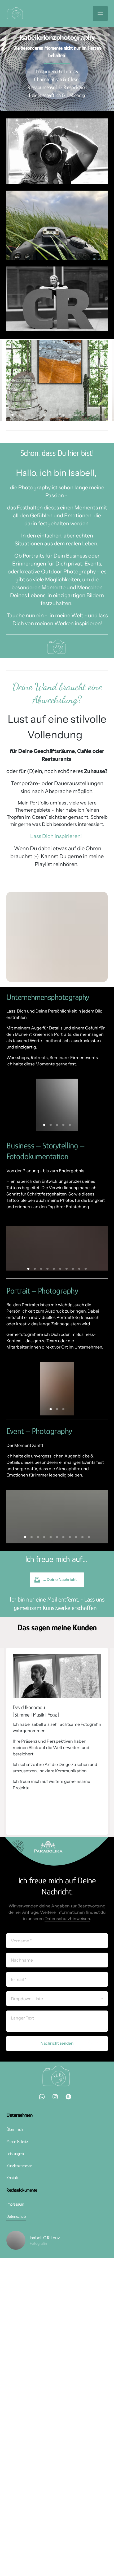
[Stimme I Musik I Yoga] (36, 1715)
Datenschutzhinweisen (67, 1919)
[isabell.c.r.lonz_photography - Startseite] (15, 13)
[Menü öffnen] (100, 13)
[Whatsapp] (44, 2097)
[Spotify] (70, 2097)
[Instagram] (57, 2097)
